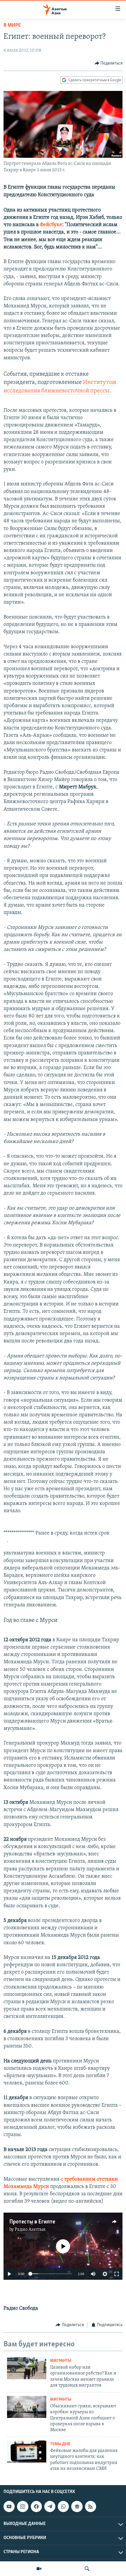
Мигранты (61, 2361)
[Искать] (87, 2569)
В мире (12, 26)
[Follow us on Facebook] (36, 2506)
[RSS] (91, 2506)
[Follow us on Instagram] (23, 2506)
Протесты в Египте (32, 2222)
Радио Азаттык (30, 2230)
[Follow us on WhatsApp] (63, 2506)
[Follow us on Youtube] (9, 2506)
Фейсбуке (51, 225)
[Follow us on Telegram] (50, 2506)
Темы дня (60, 2444)
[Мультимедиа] (39, 2569)
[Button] (109, 63)
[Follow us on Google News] (77, 2506)
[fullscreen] (117, 2274)
